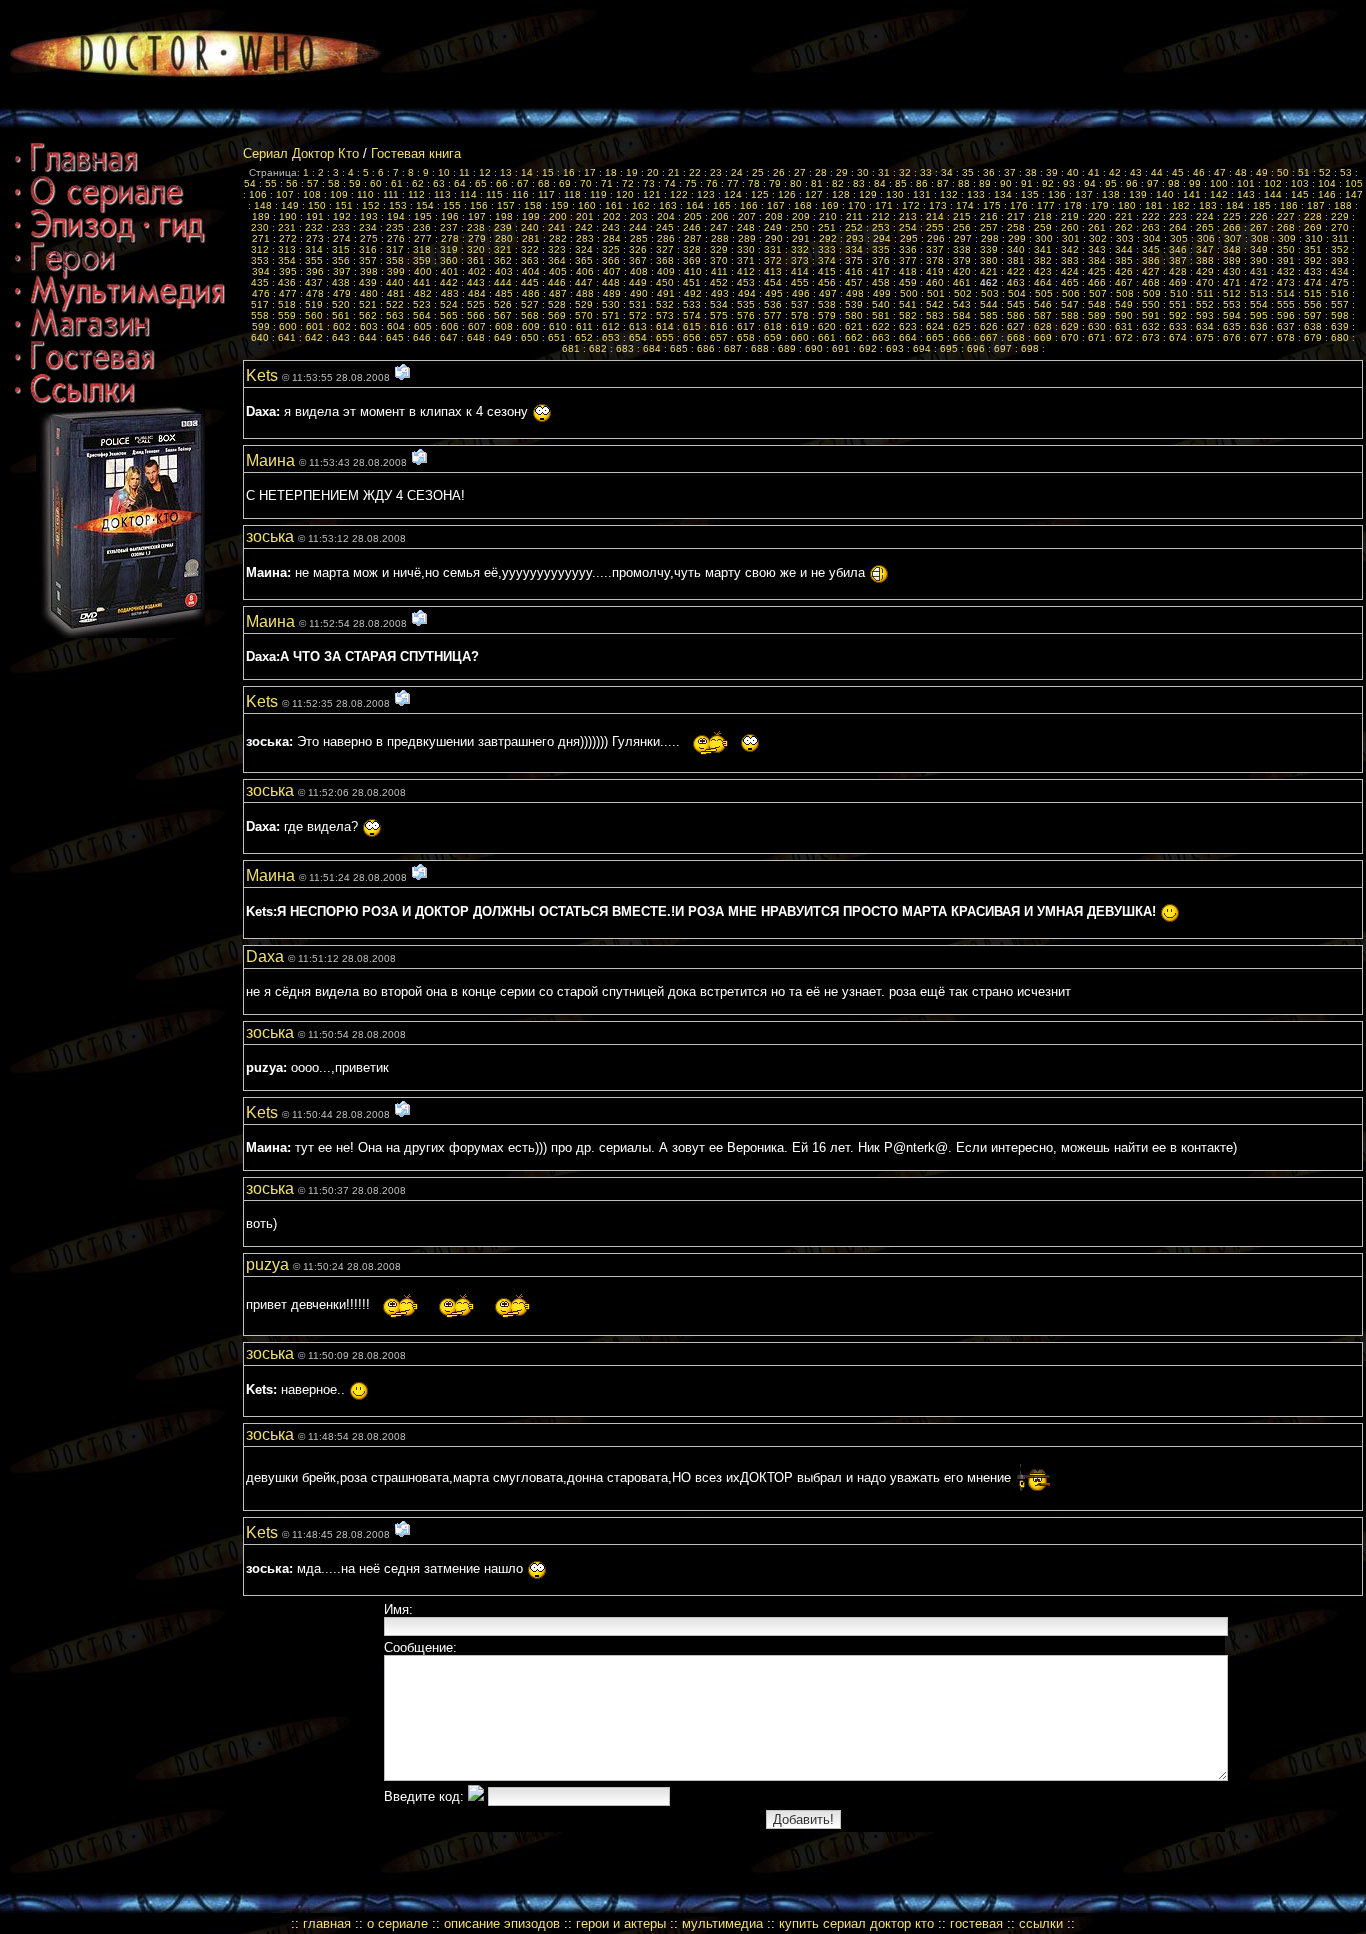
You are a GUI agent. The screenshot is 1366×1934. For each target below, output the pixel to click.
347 (1205, 249)
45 (1178, 172)
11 (464, 172)
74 (670, 183)
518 (287, 304)
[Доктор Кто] (190, 102)
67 (523, 183)
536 (773, 304)
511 (1205, 293)
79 (775, 183)
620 (827, 326)
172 (911, 205)
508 (1125, 293)
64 (460, 183)
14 (527, 172)
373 (800, 260)
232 (314, 227)
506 (1071, 293)
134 (1003, 194)
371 (746, 260)
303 (1125, 238)
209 (801, 216)
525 (476, 304)
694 (922, 348)
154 (425, 205)
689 (787, 348)
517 (260, 304)
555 (1286, 304)
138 (1111, 194)
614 (665, 326)
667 (989, 337)
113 (442, 194)
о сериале (397, 1923)
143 (1246, 194)
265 (1205, 227)
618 (773, 326)
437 (314, 282)
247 (719, 227)
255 (935, 227)
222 (1151, 216)
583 (935, 315)
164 (695, 205)
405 (558, 271)
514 (1286, 293)
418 (908, 271)
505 (1044, 293)
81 (817, 183)
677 (1259, 337)
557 (1340, 304)
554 (1259, 304)
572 (638, 315)
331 (773, 249)
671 (1097, 337)
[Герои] (65, 270)
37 (1010, 172)
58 (334, 183)
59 (355, 183)
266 (1232, 227)
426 (1124, 271)
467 (1124, 282)
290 (774, 238)
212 (881, 216)
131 (922, 194)
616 (719, 326)
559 (287, 315)
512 (1232, 293)
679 (1313, 337)
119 (598, 194)
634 (1205, 326)
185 (1262, 205)
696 (976, 348)
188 (1343, 205)
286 (666, 238)
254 (908, 227)
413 (773, 271)
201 (585, 216)
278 (450, 238)
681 (571, 348)
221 (1124, 216)
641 (287, 337)
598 (1340, 315)
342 (1070, 249)
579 (827, 315)
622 (881, 326)
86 (922, 183)
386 (1151, 260)
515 (1313, 293)
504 (1017, 293)
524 (449, 304)
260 (1070, 227)
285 (639, 238)
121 (652, 194)
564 (422, 315)
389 (1232, 260)
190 (288, 216)
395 (288, 271)
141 (1192, 194)
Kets (264, 375)
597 (1313, 315)
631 (1124, 326)
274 (342, 238)
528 (557, 304)
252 (854, 227)
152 (371, 205)
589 (1097, 315)
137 (1084, 194)
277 (423, 238)
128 (841, 194)
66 (502, 183)
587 (1043, 315)
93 (1069, 183)
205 (693, 216)
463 (1016, 282)
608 (504, 326)
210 (828, 216)
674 (1178, 337)
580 (854, 315)
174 (965, 205)
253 (881, 227)
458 (881, 282)
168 (803, 205)
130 (895, 194)
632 (1151, 326)
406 (585, 271)
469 (1178, 282)
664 (908, 337)
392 (1313, 260)
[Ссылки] (75, 399)
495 (774, 293)
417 (881, 271)
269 (1313, 227)
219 (1070, 216)
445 (530, 282)
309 (1287, 238)
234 (368, 227)
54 (250, 183)
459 (908, 282)
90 (1006, 183)
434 (1340, 271)
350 (1286, 249)
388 (1205, 260)
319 (449, 249)
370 (719, 260)
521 (368, 304)
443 (476, 282)
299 (1017, 238)
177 (1046, 205)
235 (395, 227)
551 (1178, 304)
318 (422, 249)
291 (801, 238)
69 (565, 183)
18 (611, 172)
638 (1313, 326)
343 (1097, 249)
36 (989, 172)
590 (1124, 315)
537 (800, 304)
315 (341, 249)
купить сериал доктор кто (856, 1923)
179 (1100, 205)
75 (691, 183)
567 (503, 315)
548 (1097, 304)
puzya (269, 1264)
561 (341, 315)
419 (935, 271)
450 (665, 282)
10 (444, 172)
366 (611, 260)
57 (313, 183)
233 (341, 227)
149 (290, 205)
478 (315, 293)
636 (1259, 326)
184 (1235, 205)
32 (905, 172)
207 (747, 216)
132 (949, 194)
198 (504, 216)
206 (720, 216)
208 (774, 216)
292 (828, 238)
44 (1157, 172)
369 (692, 260)
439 (368, 282)
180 (1127, 205)
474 (1313, 282)
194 (396, 216)
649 (503, 337)
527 (530, 304)
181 (1154, 205)
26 (779, 172)
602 (342, 326)
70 (586, 183)
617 (746, 326)
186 (1289, 205)
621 (854, 326)
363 (530, 260)
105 (1354, 183)
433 (1313, 271)
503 (990, 293)
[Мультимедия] (120, 305)
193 (369, 216)
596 (1286, 315)
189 (261, 216)
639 (1340, 326)
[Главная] (76, 172)
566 (476, 315)
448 (611, 282)
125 (760, 194)
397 (342, 271)
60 (376, 183)
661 (827, 337)
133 (976, 194)
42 (1115, 172)
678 (1286, 337)
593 (1205, 315)
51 (1304, 172)
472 (1259, 282)
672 (1124, 337)
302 (1098, 238)
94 (1090, 183)
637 (1286, 326)
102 (1273, 183)
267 (1259, 227)
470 (1205, 282)
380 (989, 260)
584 (962, 315)
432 (1286, 271)
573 (665, 315)
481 (396, 293)
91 (1027, 183)
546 (1043, 304)
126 (787, 194)
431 (1259, 271)
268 (1286, 227)
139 (1138, 194)
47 (1220, 172)
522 (395, 304)
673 (1151, 337)
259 (1043, 227)
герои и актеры (623, 1923)
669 (1043, 337)
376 (881, 260)
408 (639, 271)
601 (315, 326)
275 (369, 238)
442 (449, 282)
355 (314, 260)
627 (1016, 326)
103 (1300, 183)
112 (416, 194)
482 (423, 293)
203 (639, 216)
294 (882, 238)
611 (584, 326)
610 (558, 326)
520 (341, 304)
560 (314, 315)
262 (1124, 227)
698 (1030, 348)
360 (449, 260)
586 (1016, 315)
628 (1043, 326)
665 (935, 337)
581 (881, 315)
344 (1124, 249)
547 (1070, 304)
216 (989, 216)
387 (1178, 260)
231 (287, 227)
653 (611, 337)
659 (773, 337)
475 (1340, 282)
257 (989, 227)
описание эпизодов (502, 1923)
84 (880, 183)
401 (450, 271)
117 (546, 194)
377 (908, 260)
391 (1286, 260)
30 (863, 172)
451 (692, 282)
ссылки (1041, 1923)
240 (530, 227)
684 (652, 348)
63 (439, 183)
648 (476, 337)
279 (477, 238)
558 (260, 315)
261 (1097, 227)
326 (638, 249)
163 (668, 205)
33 (926, 172)
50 (1283, 172)
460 (935, 282)
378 (935, 260)
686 (706, 348)
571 (611, 315)
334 (854, 249)
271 (261, 238)
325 (611, 249)
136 (1057, 194)
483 (450, 293)
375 (854, 260)
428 (1178, 271)
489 (612, 293)
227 (1286, 216)
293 (855, 238)
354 (287, 260)
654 (638, 337)
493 (720, 293)
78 (754, 183)
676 (1232, 337)
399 (396, 271)
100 (1219, 183)
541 (908, 304)
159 (560, 205)
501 (936, 293)
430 (1232, 271)
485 (504, 293)
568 (530, 315)
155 (452, 205)
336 (908, 249)
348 (1232, 249)
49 (1262, 172)
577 (773, 315)
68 (544, 183)
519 (314, 304)
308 (1260, 238)
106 (258, 194)
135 (1030, 194)
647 (449, 337)
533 (692, 304)
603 (369, 326)
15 (548, 172)
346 (1178, 249)
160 (587, 205)
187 (1316, 205)
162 (641, 205)
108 (312, 194)
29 (842, 172)
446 (557, 282)
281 (531, 238)
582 (908, 315)
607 (477, 326)
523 (422, 304)
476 (261, 293)
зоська (272, 536)
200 (558, 216)
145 (1300, 194)
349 (1259, 249)
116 (520, 194)
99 (1195, 183)
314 (314, 249)
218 (1043, 216)
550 (1151, 304)
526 (503, 304)
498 (855, 293)
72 (628, 183)
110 (365, 194)
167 (776, 205)
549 (1124, 304)
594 (1232, 315)
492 (693, 293)
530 (611, 304)
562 (368, 315)
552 (1205, 304)
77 (733, 183)
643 (341, 337)
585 (989, 315)
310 (1314, 238)
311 (1340, 238)
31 (884, 172)
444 (503, 282)
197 (477, 216)
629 (1070, 326)
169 (830, 205)
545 (1016, 304)
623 (908, 326)
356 (341, 260)
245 (665, 227)
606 (450, 326)
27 (800, 172)
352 (1340, 249)
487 (558, 293)
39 (1052, 172)
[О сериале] (99, 205)
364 (557, 260)
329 (719, 249)
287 (693, 238)
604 (396, 326)
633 (1178, 326)
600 (288, 326)
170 (857, 205)
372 (773, 260)
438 (341, 282)
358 (395, 260)
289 (747, 238)
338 (962, 249)
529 (584, 304)
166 (749, 205)
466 (1097, 282)
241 (557, 227)
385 (1124, 260)
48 (1241, 172)
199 (531, 216)
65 (481, 183)
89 (985, 183)
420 (962, 271)
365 (584, 260)
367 (638, 260)
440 (395, 282)
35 (968, 172)
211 (854, 216)
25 (758, 172)
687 (733, 348)
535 (746, 304)
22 (695, 172)
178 (1073, 205)
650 (530, 337)
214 (935, 216)
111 (391, 194)
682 (598, 348)
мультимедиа (722, 1923)
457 (854, 282)
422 (1016, 271)
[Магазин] (82, 337)
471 (1232, 282)
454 (773, 282)
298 (990, 238)
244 (638, 227)
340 (1016, 249)
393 (1340, 260)
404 (531, 271)
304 (1152, 238)
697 (1003, 348)
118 (572, 194)
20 (653, 172)
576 (746, 315)
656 (692, 337)
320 (476, 249)
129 (868, 194)
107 (285, 194)
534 (719, 304)
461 (962, 282)
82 (838, 183)
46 (1199, 172)
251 (827, 227)
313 (287, 249)
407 (612, 271)
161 (614, 205)
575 (719, 315)
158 (533, 205)
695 (949, 348)
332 (800, 249)
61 (397, 183)
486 (531, 293)
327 (665, 249)
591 (1151, 315)
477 (288, 293)
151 (344, 205)
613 (638, 326)
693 (895, 348)
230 (260, 227)
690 (814, 348)
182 (1181, 205)
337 (935, 249)
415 (827, 271)
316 (368, 249)
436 (287, 282)
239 (503, 227)
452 (719, 282)
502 (963, 293)
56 (292, 183)
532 (665, 304)
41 (1094, 172)
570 (584, 315)
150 (317, 205)
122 (679, 194)
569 (557, 315)
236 (422, 227)
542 (935, 304)
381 (1016, 260)
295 (909, 238)
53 (1346, 172)
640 (260, 337)
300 (1044, 238)
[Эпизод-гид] (110, 239)
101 (1246, 183)
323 (557, 249)
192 (342, 216)
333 (827, 249)
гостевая (976, 1923)
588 (1070, 315)
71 (607, 183)
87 (943, 183)
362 (503, 260)
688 (760, 348)
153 (398, 205)
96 (1132, 183)
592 (1178, 315)
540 (881, 304)
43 (1136, 172)
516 (1340, 293)
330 (746, 249)
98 (1174, 183)
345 (1151, 249)
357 (368, 260)
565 (449, 315)
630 (1097, 326)
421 (989, 271)
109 (339, 194)
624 (935, 326)
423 (1043, 271)
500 (909, 293)
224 (1205, 216)
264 (1178, 227)
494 (747, 293)
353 (260, 260)
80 (796, 183)
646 (422, 337)
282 (558, 238)
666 (962, 337)
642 (314, 337)
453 (746, 282)
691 (841, 348)
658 (746, 337)
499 (882, 293)
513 (1259, 293)
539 (854, 304)
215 (962, 216)
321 (503, 249)
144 (1273, 194)
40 (1073, 172)
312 (260, 249)
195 (423, 216)
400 (423, 271)
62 (418, 183)
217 (1016, 216)
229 (1340, 216)
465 (1070, 282)
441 (422, 282)
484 (477, 293)
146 (1327, 194)
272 (288, 238)
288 (720, 238)
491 (666, 293)
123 (706, 194)
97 (1153, 183)
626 (989, 326)
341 (1043, 249)
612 (611, 326)
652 (584, 337)
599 (261, 326)
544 (989, 304)
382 (1043, 260)
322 (530, 249)
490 (639, 293)
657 (719, 337)
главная (327, 1923)
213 (908, 216)
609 (531, 326)
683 (625, 348)
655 (665, 337)
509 (1152, 293)
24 (737, 172)
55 (271, 183)
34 (947, 172)
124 (733, 194)
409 (666, 271)
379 (962, 260)
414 (800, 271)
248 (746, 227)
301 (1071, 238)
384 (1097, 260)
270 (1340, 227)
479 (342, 293)
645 (395, 337)
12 (485, 172)
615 (692, 326)
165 (722, 205)
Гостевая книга (416, 153)
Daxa (267, 956)
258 (1016, 227)
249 (773, 227)
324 (584, 249)
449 (638, 282)
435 (260, 282)
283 (585, 238)
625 (962, 326)
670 (1070, 337)
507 (1098, 293)
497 (828, 293)
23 (716, 172)
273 (315, 238)
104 (1327, 183)
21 (674, 172)
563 (395, 315)
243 (611, 227)
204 (666, 216)
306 (1206, 238)
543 (962, 304)
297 (963, 238)
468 (1151, 282)
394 (261, 271)
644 (368, 337)
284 (612, 238)
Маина (272, 460)
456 (827, 282)
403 (504, 271)
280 (504, 238)
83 (859, 183)
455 (800, 282)
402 (477, 271)
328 (692, 249)
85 (901, 183)
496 (801, 293)
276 (396, 238)
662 (854, 337)
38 (1031, 172)
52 (1325, 172)
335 (881, 249)
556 (1313, 304)
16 (569, 172)
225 (1232, 216)
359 (422, 260)
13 (506, 172)
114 (468, 194)
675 (1205, 337)
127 (814, 194)
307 (1233, 238)
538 (827, 304)
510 (1179, 293)
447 (584, 282)
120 (625, 194)
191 (315, 216)
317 (395, 249)
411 (719, 271)
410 (693, 271)
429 (1205, 271)
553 (1232, 304)
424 (1070, 271)
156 (479, 205)
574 (692, 315)
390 (1259, 260)
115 (494, 194)
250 (800, 227)
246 (692, 227)
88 (964, 183)
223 (1178, 216)
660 (800, 337)
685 (679, 348)
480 (369, 293)
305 (1179, 238)
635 (1232, 326)
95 (1111, 183)
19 (632, 172)
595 (1259, 315)
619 (800, 326)
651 (557, 337)
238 (476, 227)
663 (881, 337)
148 (263, 205)
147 (1354, 194)
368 (665, 260)
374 (827, 260)
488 (585, 293)
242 (584, 227)
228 (1313, 216)
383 (1070, 260)
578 (800, 315)
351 (1313, 249)
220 (1097, 216)
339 (989, 249)
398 (369, 271)
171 (884, 205)
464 (1043, 282)
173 (938, 205)
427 (1151, 271)
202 (612, 216)
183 (1208, 205)
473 (1286, 282)
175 (992, 205)
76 (712, 183)
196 (450, 216)
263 (1151, 227)
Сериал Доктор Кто (301, 153)
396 (315, 271)
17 (590, 172)
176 (1019, 205)
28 (821, 172)
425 (1097, 271)
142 (1219, 194)
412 (746, 271)
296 (936, 238)
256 (962, 227)
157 (506, 205)
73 (649, 183)
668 (1016, 337)
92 (1048, 183)
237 (449, 227)
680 (1340, 337)
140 (1165, 194)
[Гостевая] (85, 370)
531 (638, 304)
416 (854, 271)
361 (476, 260)
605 (423, 326)
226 (1259, 216)
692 (868, 348)
